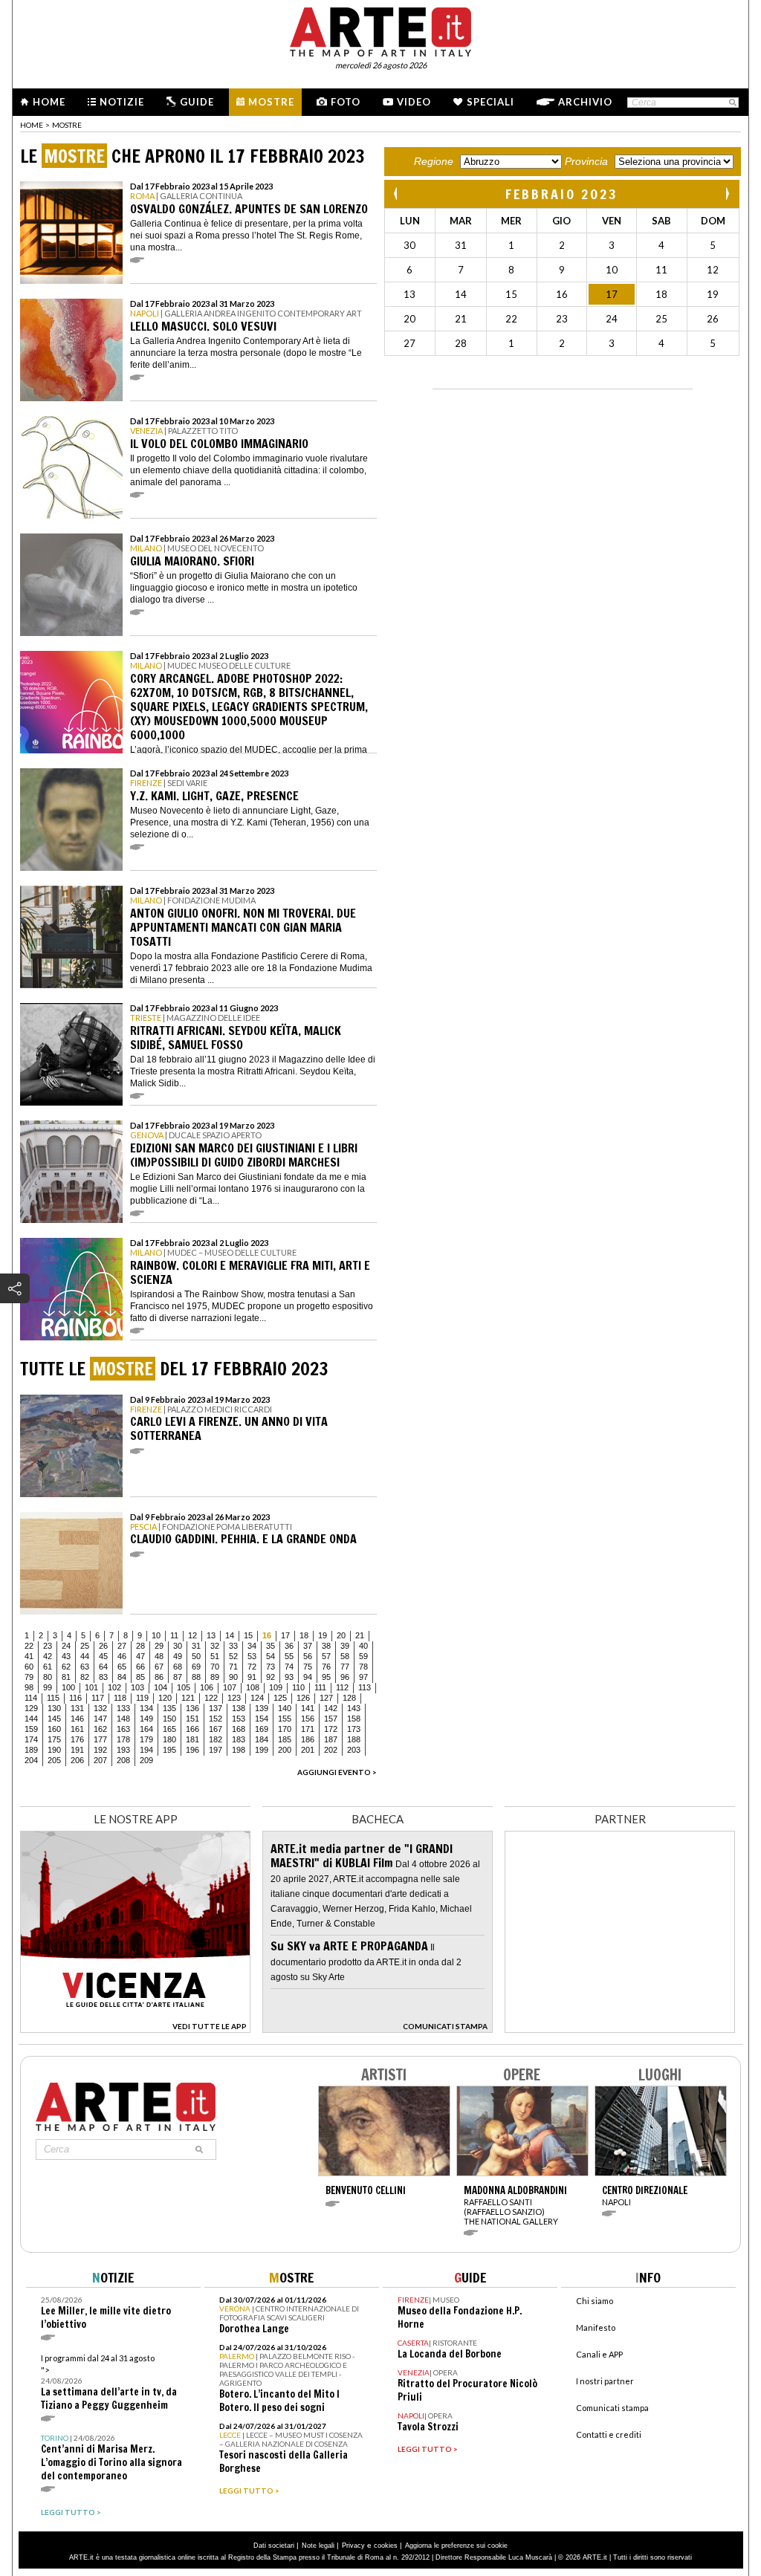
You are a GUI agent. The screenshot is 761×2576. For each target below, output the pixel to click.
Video (414, 102)
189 (31, 1750)
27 (122, 1646)
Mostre (271, 102)
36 (289, 1646)
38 (326, 1646)
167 (216, 1729)
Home (49, 102)
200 (285, 1750)
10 (156, 1635)
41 (29, 1656)
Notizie (122, 102)
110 (298, 1687)
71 (233, 1667)
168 (239, 1729)
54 (271, 1656)
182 (216, 1739)
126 (303, 1698)
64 (103, 1667)
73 (271, 1667)
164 (146, 1729)
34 (252, 1646)
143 (354, 1708)
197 (216, 1750)
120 (165, 1698)
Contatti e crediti (609, 2434)
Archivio (585, 102)
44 (85, 1656)
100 (68, 1687)
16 (267, 1635)
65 (122, 1667)
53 (252, 1656)
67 (159, 1667)
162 (100, 1729)
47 (140, 1656)
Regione (434, 161)
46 (122, 1656)
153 (239, 1719)
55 (289, 1656)
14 (230, 1635)
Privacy (353, 2546)
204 (31, 1760)
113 (365, 1687)
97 (363, 1677)
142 (331, 1708)
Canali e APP (599, 2354)
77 (345, 1667)
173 (354, 1729)
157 (331, 1719)
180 (169, 1739)
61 (48, 1667)
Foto (346, 102)
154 (262, 1719)
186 (308, 1739)
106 (207, 1687)
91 (252, 1677)
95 (326, 1677)
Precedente (397, 194)
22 (29, 1646)
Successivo (727, 194)
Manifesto (596, 2327)
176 (77, 1739)
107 (230, 1687)
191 (77, 1750)
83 (103, 1677)
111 (320, 1687)
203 (354, 1750)
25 (85, 1646)
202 (331, 1750)
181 (192, 1739)
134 (146, 1708)
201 (308, 1750)
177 (100, 1739)
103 (137, 1687)
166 (192, 1729)
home (32, 125)
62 (66, 1667)
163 (123, 1729)
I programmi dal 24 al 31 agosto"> (109, 2382)
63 (85, 1667)
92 (271, 1677)
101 (91, 1687)
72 (252, 1667)
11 (174, 1635)
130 (54, 1708)
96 (345, 1677)
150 (169, 1719)
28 (140, 1646)
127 (326, 1698)
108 (253, 1687)
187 (331, 1739)
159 (31, 1729)
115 (53, 1698)
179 (146, 1739)
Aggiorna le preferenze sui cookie (456, 2546)
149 (146, 1719)
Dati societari (274, 2546)
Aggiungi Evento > (337, 1772)
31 (196, 1646)
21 (360, 1635)
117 (98, 1698)
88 (196, 1677)
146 (77, 1719)
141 (308, 1708)
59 (363, 1656)
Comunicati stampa (612, 2408)
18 (304, 1635)
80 (48, 1677)
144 (31, 1719)
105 (184, 1687)
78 (363, 1667)
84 (122, 1677)
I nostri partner (605, 2381)
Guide (197, 102)
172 (331, 1729)
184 (262, 1739)
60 (29, 1667)
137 (216, 1708)
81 (66, 1677)
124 (257, 1698)
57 (326, 1656)
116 (75, 1698)
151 (192, 1719)
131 (77, 1708)
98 (29, 1687)
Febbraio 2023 (562, 194)
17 (285, 1635)
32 (215, 1646)
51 (215, 1656)
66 (140, 1667)
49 (178, 1656)
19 (323, 1635)
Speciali (490, 102)
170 (285, 1729)
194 (146, 1750)
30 (178, 1646)
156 (308, 1719)
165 (169, 1729)
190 (54, 1750)
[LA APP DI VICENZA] (135, 2029)
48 (159, 1656)
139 (262, 1708)
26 (103, 1646)
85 (140, 1677)
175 (54, 1739)
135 (169, 1708)
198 (239, 1750)
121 (188, 1698)
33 (233, 1646)
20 (341, 1635)
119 (142, 1698)
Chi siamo (595, 2301)
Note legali (318, 2546)
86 (159, 1677)
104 (161, 1687)
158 (354, 1719)
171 (308, 1729)
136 (192, 1708)
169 (262, 1729)
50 (196, 1656)
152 (216, 1719)
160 (54, 1729)
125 (280, 1698)
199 (262, 1750)
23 (48, 1646)
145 (54, 1719)
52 (233, 1656)
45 (103, 1656)
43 (66, 1656)
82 (85, 1677)
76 (326, 1667)
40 (363, 1646)
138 (239, 1708)
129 (31, 1708)
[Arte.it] (380, 30)
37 (308, 1646)
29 (159, 1646)
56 (308, 1656)
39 (345, 1646)
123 (234, 1698)
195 (169, 1750)
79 (29, 1677)
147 (100, 1719)
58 (345, 1656)
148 (123, 1719)
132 (100, 1708)
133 (123, 1708)
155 (285, 1719)
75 (308, 1667)
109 (276, 1687)
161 (77, 1729)
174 (31, 1739)
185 (285, 1739)
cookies (386, 2546)
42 (48, 1656)
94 (308, 1677)
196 (192, 1750)
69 (196, 1667)
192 (100, 1750)
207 (100, 1760)
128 (349, 1698)
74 (289, 1667)
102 (114, 1687)
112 (342, 1687)
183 (239, 1739)
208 (123, 1760)
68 (178, 1667)
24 (66, 1646)
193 (123, 1750)
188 (354, 1739)
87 (178, 1677)
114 (31, 1698)
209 (146, 1760)
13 (211, 1635)
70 (215, 1667)
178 (123, 1739)
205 (54, 1760)
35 (271, 1646)
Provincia (586, 161)
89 (215, 1677)
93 (289, 1677)
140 (285, 1708)
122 (211, 1698)
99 (48, 1687)
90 (233, 1677)
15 (248, 1635)
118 (120, 1698)
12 (192, 1635)
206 (77, 1760)
